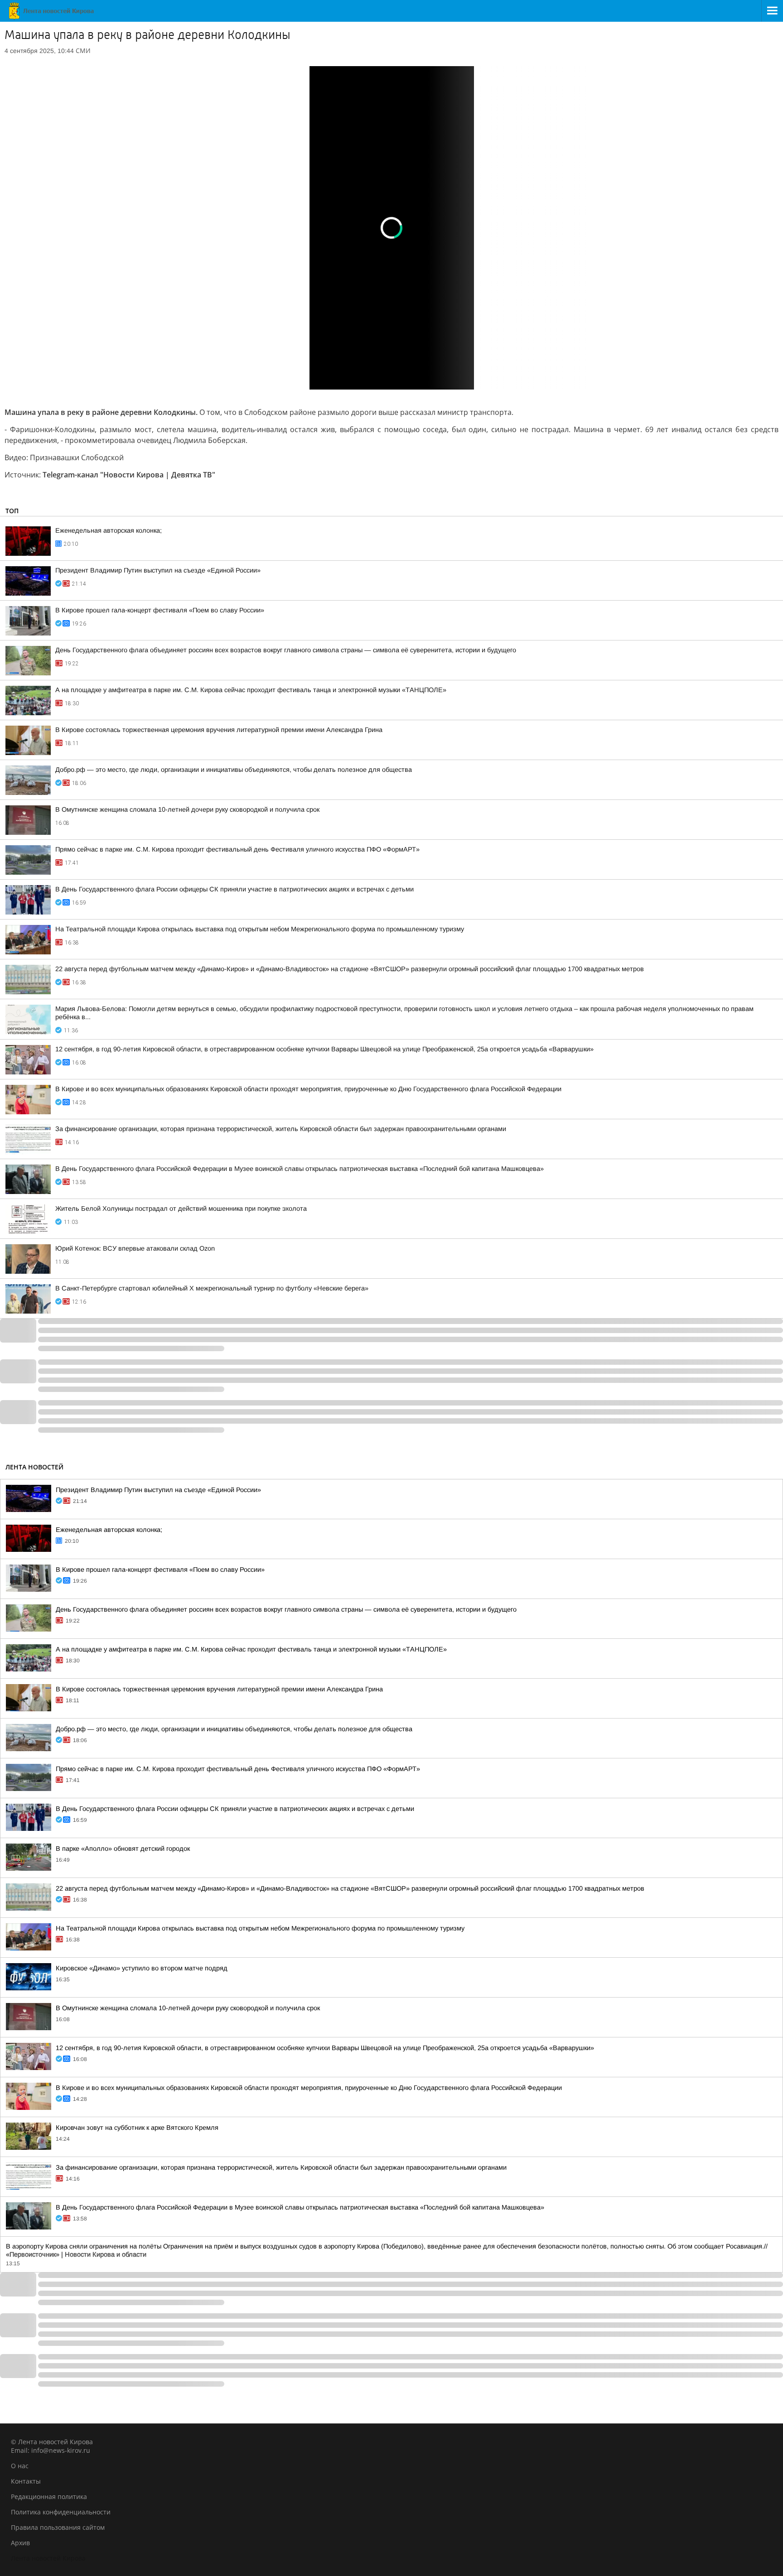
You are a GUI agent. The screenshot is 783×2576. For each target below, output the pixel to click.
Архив (20, 2543)
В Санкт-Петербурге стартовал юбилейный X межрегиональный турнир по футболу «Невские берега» (212, 1288)
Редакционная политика (49, 2497)
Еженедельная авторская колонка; (109, 530)
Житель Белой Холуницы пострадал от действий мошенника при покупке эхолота (181, 1209)
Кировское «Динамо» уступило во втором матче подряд (142, 1968)
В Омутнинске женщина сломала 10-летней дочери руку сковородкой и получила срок (187, 809)
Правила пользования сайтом (58, 2527)
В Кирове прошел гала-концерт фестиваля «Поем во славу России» (160, 610)
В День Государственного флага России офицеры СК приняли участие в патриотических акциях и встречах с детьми (234, 889)
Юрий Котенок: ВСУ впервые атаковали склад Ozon (135, 1248)
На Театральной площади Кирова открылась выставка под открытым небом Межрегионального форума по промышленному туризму (260, 929)
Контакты (26, 2481)
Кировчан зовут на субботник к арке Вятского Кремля (137, 2128)
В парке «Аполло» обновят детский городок (123, 1849)
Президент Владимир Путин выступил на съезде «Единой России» (158, 570)
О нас (20, 2466)
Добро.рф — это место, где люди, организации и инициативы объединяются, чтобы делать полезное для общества (234, 770)
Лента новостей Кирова (48, 2558)
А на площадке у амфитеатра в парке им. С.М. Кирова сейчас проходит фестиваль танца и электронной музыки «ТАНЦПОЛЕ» (251, 690)
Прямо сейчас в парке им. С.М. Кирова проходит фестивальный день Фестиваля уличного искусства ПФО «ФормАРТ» (237, 849)
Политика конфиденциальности (61, 2512)
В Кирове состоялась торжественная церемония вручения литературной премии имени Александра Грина (219, 730)
